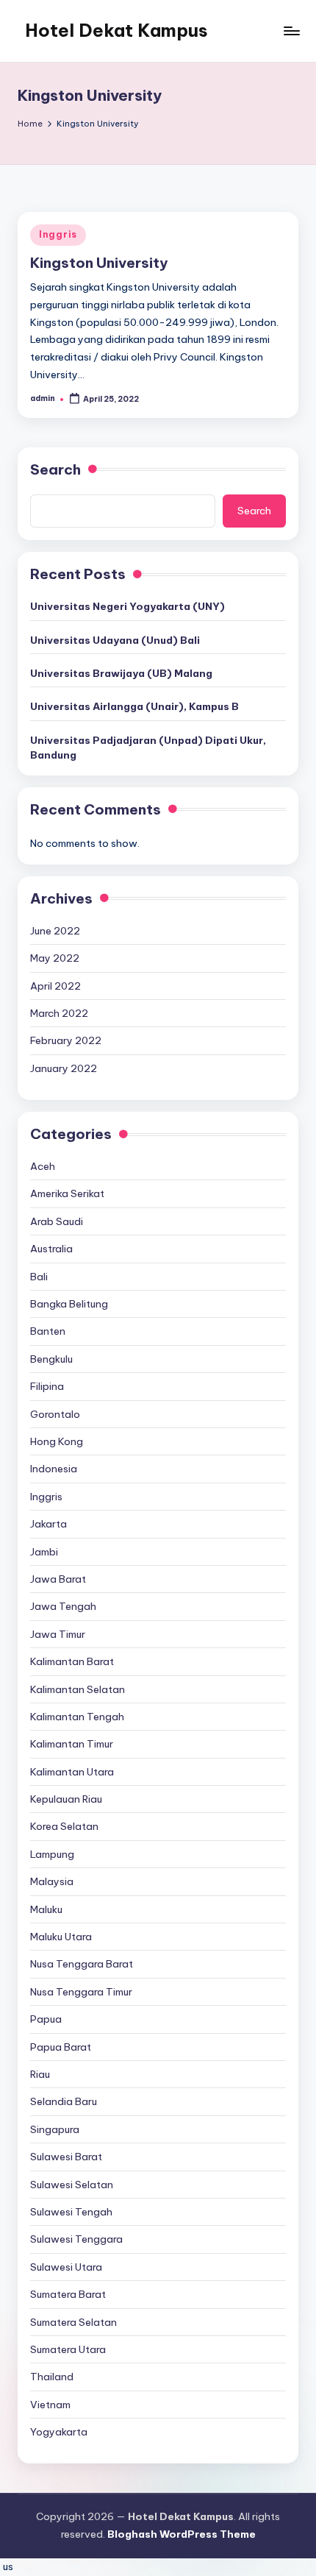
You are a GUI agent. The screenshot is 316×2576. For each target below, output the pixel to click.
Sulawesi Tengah (71, 2212)
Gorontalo (55, 1414)
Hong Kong (57, 1441)
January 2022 (64, 1068)
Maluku (46, 1909)
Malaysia (52, 1881)
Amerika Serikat (67, 1193)
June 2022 (55, 931)
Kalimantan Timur (72, 1744)
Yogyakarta (59, 2432)
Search (55, 469)
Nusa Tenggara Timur (81, 1992)
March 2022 (59, 1013)
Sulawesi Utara (66, 2267)
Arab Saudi (57, 1221)
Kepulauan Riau (66, 1799)
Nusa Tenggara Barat (82, 1964)
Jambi (44, 1552)
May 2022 (55, 958)
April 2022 (55, 986)
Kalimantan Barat (72, 1661)
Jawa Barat (58, 1579)
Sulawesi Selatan (72, 2185)
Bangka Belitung (69, 1304)
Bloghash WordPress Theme (182, 2534)
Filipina (47, 1386)
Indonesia (54, 1469)
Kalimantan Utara (72, 1772)
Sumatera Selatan (73, 2322)
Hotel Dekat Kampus (116, 30)
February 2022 (66, 1040)
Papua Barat (61, 2047)
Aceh (43, 1166)
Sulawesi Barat (66, 2157)
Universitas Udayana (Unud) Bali (115, 640)
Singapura (55, 2129)
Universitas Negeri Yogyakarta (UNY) (128, 606)
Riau (40, 2074)
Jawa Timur (58, 1634)
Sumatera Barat (68, 2294)
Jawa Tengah (63, 1606)
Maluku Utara (61, 1937)
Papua (46, 2019)
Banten (48, 1331)
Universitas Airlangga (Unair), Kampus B (134, 706)
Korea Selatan (64, 1826)
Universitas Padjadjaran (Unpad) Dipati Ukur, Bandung (148, 748)
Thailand (52, 2377)
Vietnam (50, 2405)
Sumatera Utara (68, 2349)
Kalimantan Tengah (77, 1717)
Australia (51, 1249)
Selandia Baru (64, 2101)
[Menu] (291, 31)
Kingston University (99, 263)
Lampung (52, 1854)
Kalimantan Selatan (78, 1689)
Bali (39, 1277)
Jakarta (49, 1524)
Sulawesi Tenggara (76, 2239)
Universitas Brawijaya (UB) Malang (121, 673)
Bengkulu (51, 1359)
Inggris (58, 234)
